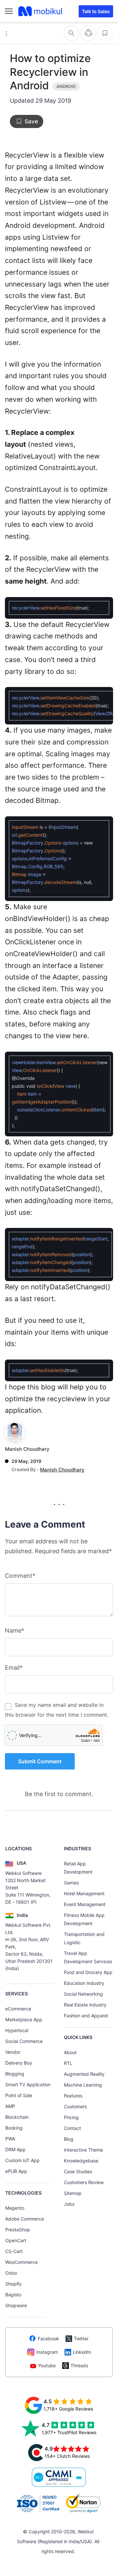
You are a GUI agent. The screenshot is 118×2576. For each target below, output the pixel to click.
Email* (14, 1668)
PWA (10, 2139)
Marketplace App (24, 2019)
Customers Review (84, 2182)
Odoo (11, 2273)
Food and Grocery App (88, 1972)
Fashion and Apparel (86, 2016)
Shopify (13, 2284)
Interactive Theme (83, 2150)
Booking (14, 2128)
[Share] (88, 33)
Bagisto (13, 2295)
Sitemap (73, 2193)
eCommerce (18, 2009)
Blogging (15, 2074)
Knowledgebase (81, 2161)
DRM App (15, 2149)
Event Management (85, 1904)
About (70, 2052)
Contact (72, 2128)
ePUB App (16, 2171)
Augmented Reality (84, 2074)
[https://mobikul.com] (41, 11)
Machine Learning (83, 2085)
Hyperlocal (17, 2030)
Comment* (20, 1576)
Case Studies (78, 2171)
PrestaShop (18, 2230)
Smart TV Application (28, 2084)
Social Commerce (24, 2041)
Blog (69, 2139)
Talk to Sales (96, 11)
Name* (15, 1631)
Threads (79, 2365)
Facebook (48, 2339)
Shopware (16, 2305)
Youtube (47, 2365)
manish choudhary (27, 1449)
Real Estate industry (85, 2005)
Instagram (47, 2352)
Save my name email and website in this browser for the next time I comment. (57, 1710)
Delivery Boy (19, 2063)
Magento (15, 2208)
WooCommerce (21, 2262)
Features (73, 2096)
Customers (75, 2106)
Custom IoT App (22, 2160)
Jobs (69, 2204)
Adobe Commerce (25, 2219)
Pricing (71, 2117)
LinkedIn (82, 2352)
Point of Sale (19, 2095)
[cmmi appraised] (59, 2477)
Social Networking (83, 1994)
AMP (10, 2106)
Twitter (81, 2339)
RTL (68, 2063)
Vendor (13, 2052)
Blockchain (17, 2117)
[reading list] (105, 33)
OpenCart (16, 2240)
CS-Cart (14, 2251)
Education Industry (84, 1983)
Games (71, 1883)
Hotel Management (84, 1893)
